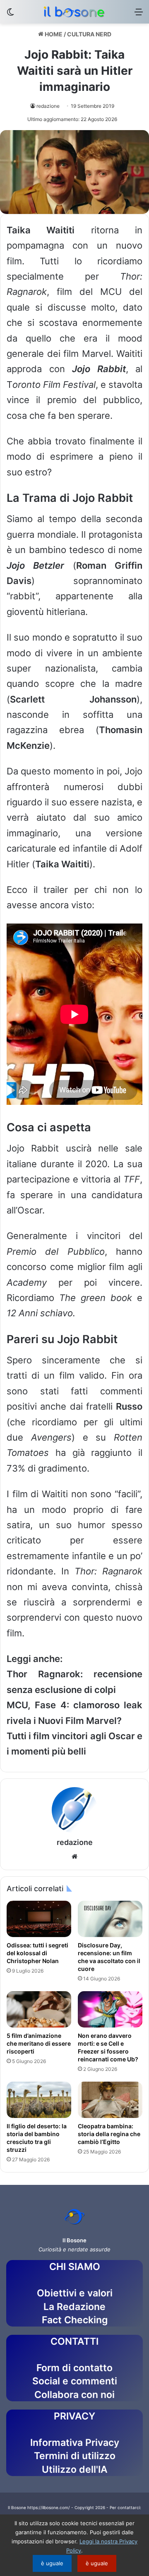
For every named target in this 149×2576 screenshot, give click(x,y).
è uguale (52, 2563)
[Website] (74, 1857)
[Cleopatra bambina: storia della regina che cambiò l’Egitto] (110, 2100)
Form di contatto (74, 2368)
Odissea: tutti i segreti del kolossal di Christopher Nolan (37, 1953)
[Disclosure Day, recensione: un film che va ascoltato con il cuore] (110, 1919)
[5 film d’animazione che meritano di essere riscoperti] (39, 2009)
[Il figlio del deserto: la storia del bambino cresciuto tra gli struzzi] (39, 2100)
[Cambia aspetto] (10, 15)
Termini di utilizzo (75, 2456)
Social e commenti (75, 2381)
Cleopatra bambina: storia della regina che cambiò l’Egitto (109, 2134)
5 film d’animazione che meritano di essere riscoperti (39, 2043)
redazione (48, 106)
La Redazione (74, 2307)
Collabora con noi (74, 2395)
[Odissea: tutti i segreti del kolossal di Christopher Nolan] (39, 1919)
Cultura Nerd (89, 34)
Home (53, 34)
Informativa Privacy (75, 2443)
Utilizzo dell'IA (75, 2469)
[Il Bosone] (74, 12)
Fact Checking (75, 2320)
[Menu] (139, 15)
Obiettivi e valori (75, 2293)
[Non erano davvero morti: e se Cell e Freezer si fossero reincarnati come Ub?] (110, 2009)
